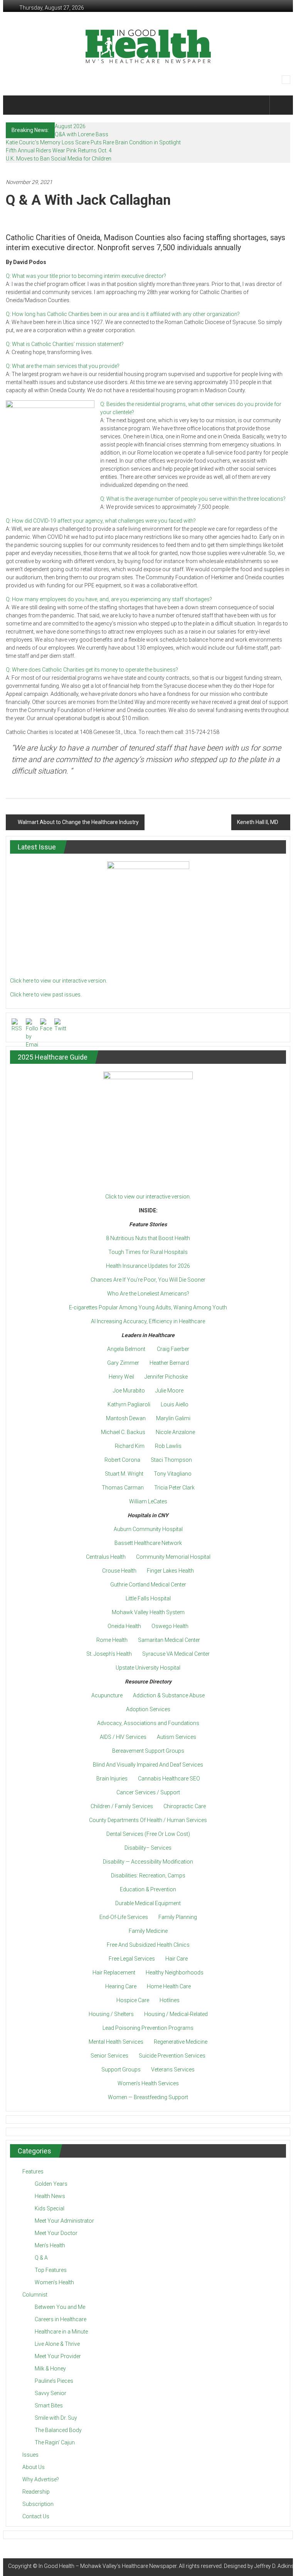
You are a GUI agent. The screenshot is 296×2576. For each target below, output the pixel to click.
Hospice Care (133, 2000)
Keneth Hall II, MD (258, 822)
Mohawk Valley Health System (148, 1612)
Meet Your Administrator (64, 2221)
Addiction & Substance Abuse (169, 1695)
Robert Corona (122, 1460)
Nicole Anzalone (175, 1432)
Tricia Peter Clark (174, 1488)
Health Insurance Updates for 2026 (148, 1266)
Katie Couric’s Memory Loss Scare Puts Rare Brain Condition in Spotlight (93, 142)
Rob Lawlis (168, 1446)
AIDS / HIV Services (123, 1737)
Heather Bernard (169, 1363)
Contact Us (36, 2516)
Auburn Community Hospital (148, 1529)
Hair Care (177, 1959)
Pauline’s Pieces (54, 2381)
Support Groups (121, 2069)
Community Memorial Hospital (173, 1557)
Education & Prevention (148, 1889)
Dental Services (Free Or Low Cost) (148, 1834)
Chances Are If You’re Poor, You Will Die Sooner (148, 1280)
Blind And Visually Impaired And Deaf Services (148, 1765)
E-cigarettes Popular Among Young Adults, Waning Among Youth (148, 1307)
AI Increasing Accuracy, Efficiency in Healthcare (148, 1321)
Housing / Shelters (111, 2014)
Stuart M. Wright (124, 1474)
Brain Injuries (112, 1779)
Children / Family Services (122, 1806)
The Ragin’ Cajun (55, 2442)
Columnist (35, 2295)
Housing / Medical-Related (176, 2014)
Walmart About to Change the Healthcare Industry (78, 822)
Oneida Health (124, 1626)
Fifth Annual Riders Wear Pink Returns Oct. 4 (59, 150)
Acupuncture (107, 1695)
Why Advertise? (41, 2479)
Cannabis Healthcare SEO (169, 1779)
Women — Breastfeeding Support (148, 2097)
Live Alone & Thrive (57, 2344)
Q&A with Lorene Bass (82, 134)
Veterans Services (173, 2069)
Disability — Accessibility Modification (148, 1862)
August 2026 (70, 126)
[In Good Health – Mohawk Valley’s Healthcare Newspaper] (17, 105)
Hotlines (170, 2000)
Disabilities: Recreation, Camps (148, 1876)
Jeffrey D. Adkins (274, 2566)
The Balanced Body (58, 2430)
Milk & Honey (50, 2369)
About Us (34, 2467)
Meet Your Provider (58, 2356)
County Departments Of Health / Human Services (148, 1820)
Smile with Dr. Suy (56, 2418)
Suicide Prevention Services (172, 2056)
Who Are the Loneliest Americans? (148, 1294)
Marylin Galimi (173, 1418)
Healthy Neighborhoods (175, 1973)
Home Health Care (169, 1986)
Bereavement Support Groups (148, 1751)
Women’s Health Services (148, 2083)
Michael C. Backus (123, 1432)
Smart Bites (49, 2405)
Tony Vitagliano (173, 1474)
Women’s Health (54, 2282)
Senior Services (109, 2056)
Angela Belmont (126, 1349)
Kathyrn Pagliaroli (129, 1404)
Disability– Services (148, 1848)
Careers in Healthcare (61, 2319)
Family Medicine (148, 1931)
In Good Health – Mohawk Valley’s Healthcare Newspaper (108, 2566)
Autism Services (177, 1737)
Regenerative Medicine (181, 2042)
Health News (50, 2196)
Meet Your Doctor (56, 2233)
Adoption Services (148, 1709)
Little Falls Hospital (148, 1598)
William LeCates (148, 1501)
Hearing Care (121, 1986)
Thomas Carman (123, 1488)
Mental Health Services (116, 2042)
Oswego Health (170, 1626)
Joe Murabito (129, 1391)
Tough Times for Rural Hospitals (148, 1252)
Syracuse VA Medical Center (176, 1654)
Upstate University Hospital (148, 1668)
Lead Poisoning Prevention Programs (148, 2028)
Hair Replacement (114, 1973)
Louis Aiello (175, 1404)
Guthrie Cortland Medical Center (148, 1585)
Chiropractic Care (185, 1806)
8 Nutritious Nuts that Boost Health (148, 1238)
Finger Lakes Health (170, 1571)
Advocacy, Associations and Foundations (148, 1723)
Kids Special (50, 2208)
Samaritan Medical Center (169, 1640)
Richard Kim (130, 1446)
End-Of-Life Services (124, 1917)
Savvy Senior (50, 2393)
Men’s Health (50, 2245)
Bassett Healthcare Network (148, 1543)
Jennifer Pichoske (166, 1377)
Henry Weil (121, 1377)
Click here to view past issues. (46, 995)
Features (33, 2171)
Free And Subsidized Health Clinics (148, 1945)
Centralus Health (106, 1557)
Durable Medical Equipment (148, 1903)
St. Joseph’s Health (109, 1654)
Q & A (41, 2258)
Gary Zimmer (123, 1363)
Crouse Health (119, 1571)
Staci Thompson (171, 1460)
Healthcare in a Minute (61, 2332)
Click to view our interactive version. (148, 1197)
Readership (36, 2492)
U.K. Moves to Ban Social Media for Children (59, 159)
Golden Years (51, 2184)
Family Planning (178, 1917)
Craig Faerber (173, 1349)
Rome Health (112, 1640)
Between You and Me (60, 2307)
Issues (30, 2455)
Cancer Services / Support (148, 1792)
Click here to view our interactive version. (59, 981)
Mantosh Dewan (126, 1418)
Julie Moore (169, 1391)
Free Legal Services (132, 1959)
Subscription (38, 2504)
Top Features (51, 2270)
